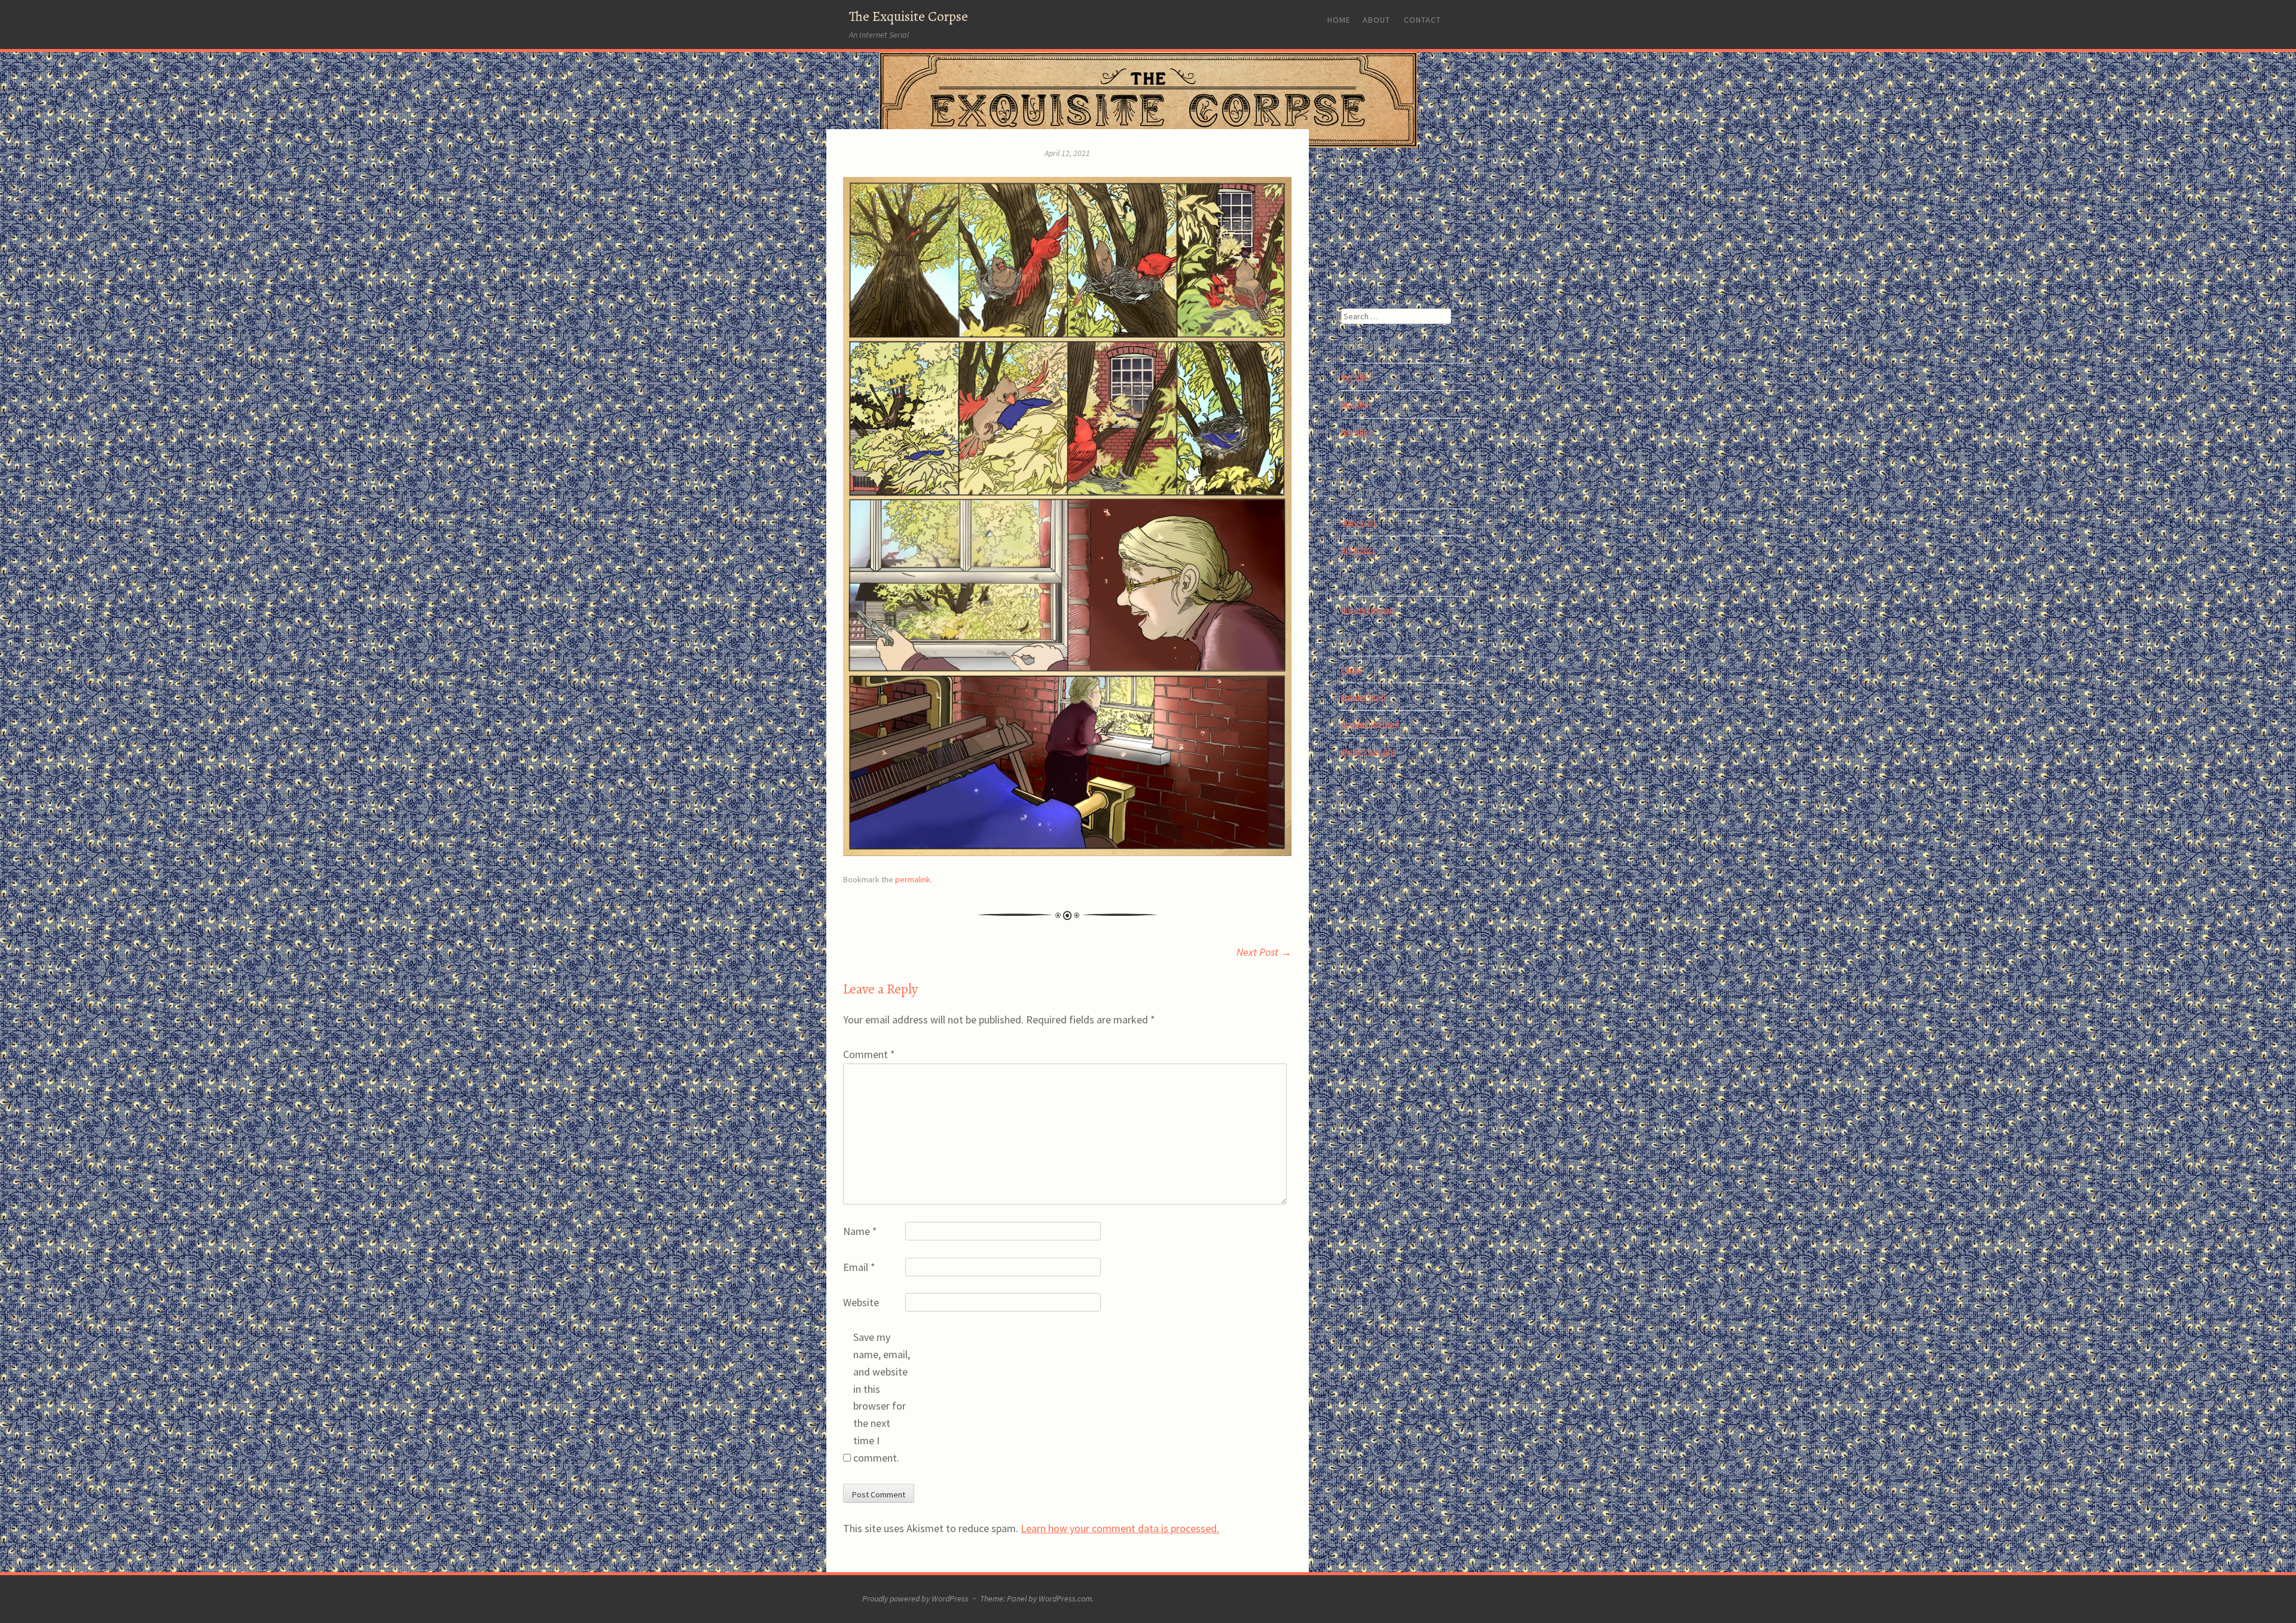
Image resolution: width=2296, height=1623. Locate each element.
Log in (1352, 670)
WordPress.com (1065, 1598)
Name (860, 1231)
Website (861, 1302)
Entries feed (1363, 697)
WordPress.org (1368, 751)
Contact (1422, 20)
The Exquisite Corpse (909, 16)
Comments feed (1370, 724)
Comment (869, 1054)
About (1376, 20)
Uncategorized (1368, 610)
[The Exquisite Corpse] (1148, 100)
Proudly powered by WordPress (915, 1598)
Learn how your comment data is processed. (1120, 1528)
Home (1339, 20)
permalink (913, 879)
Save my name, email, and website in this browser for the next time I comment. (882, 1397)
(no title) (1356, 377)
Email (859, 1267)
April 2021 (1358, 550)
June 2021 (1359, 522)
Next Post (1264, 952)
